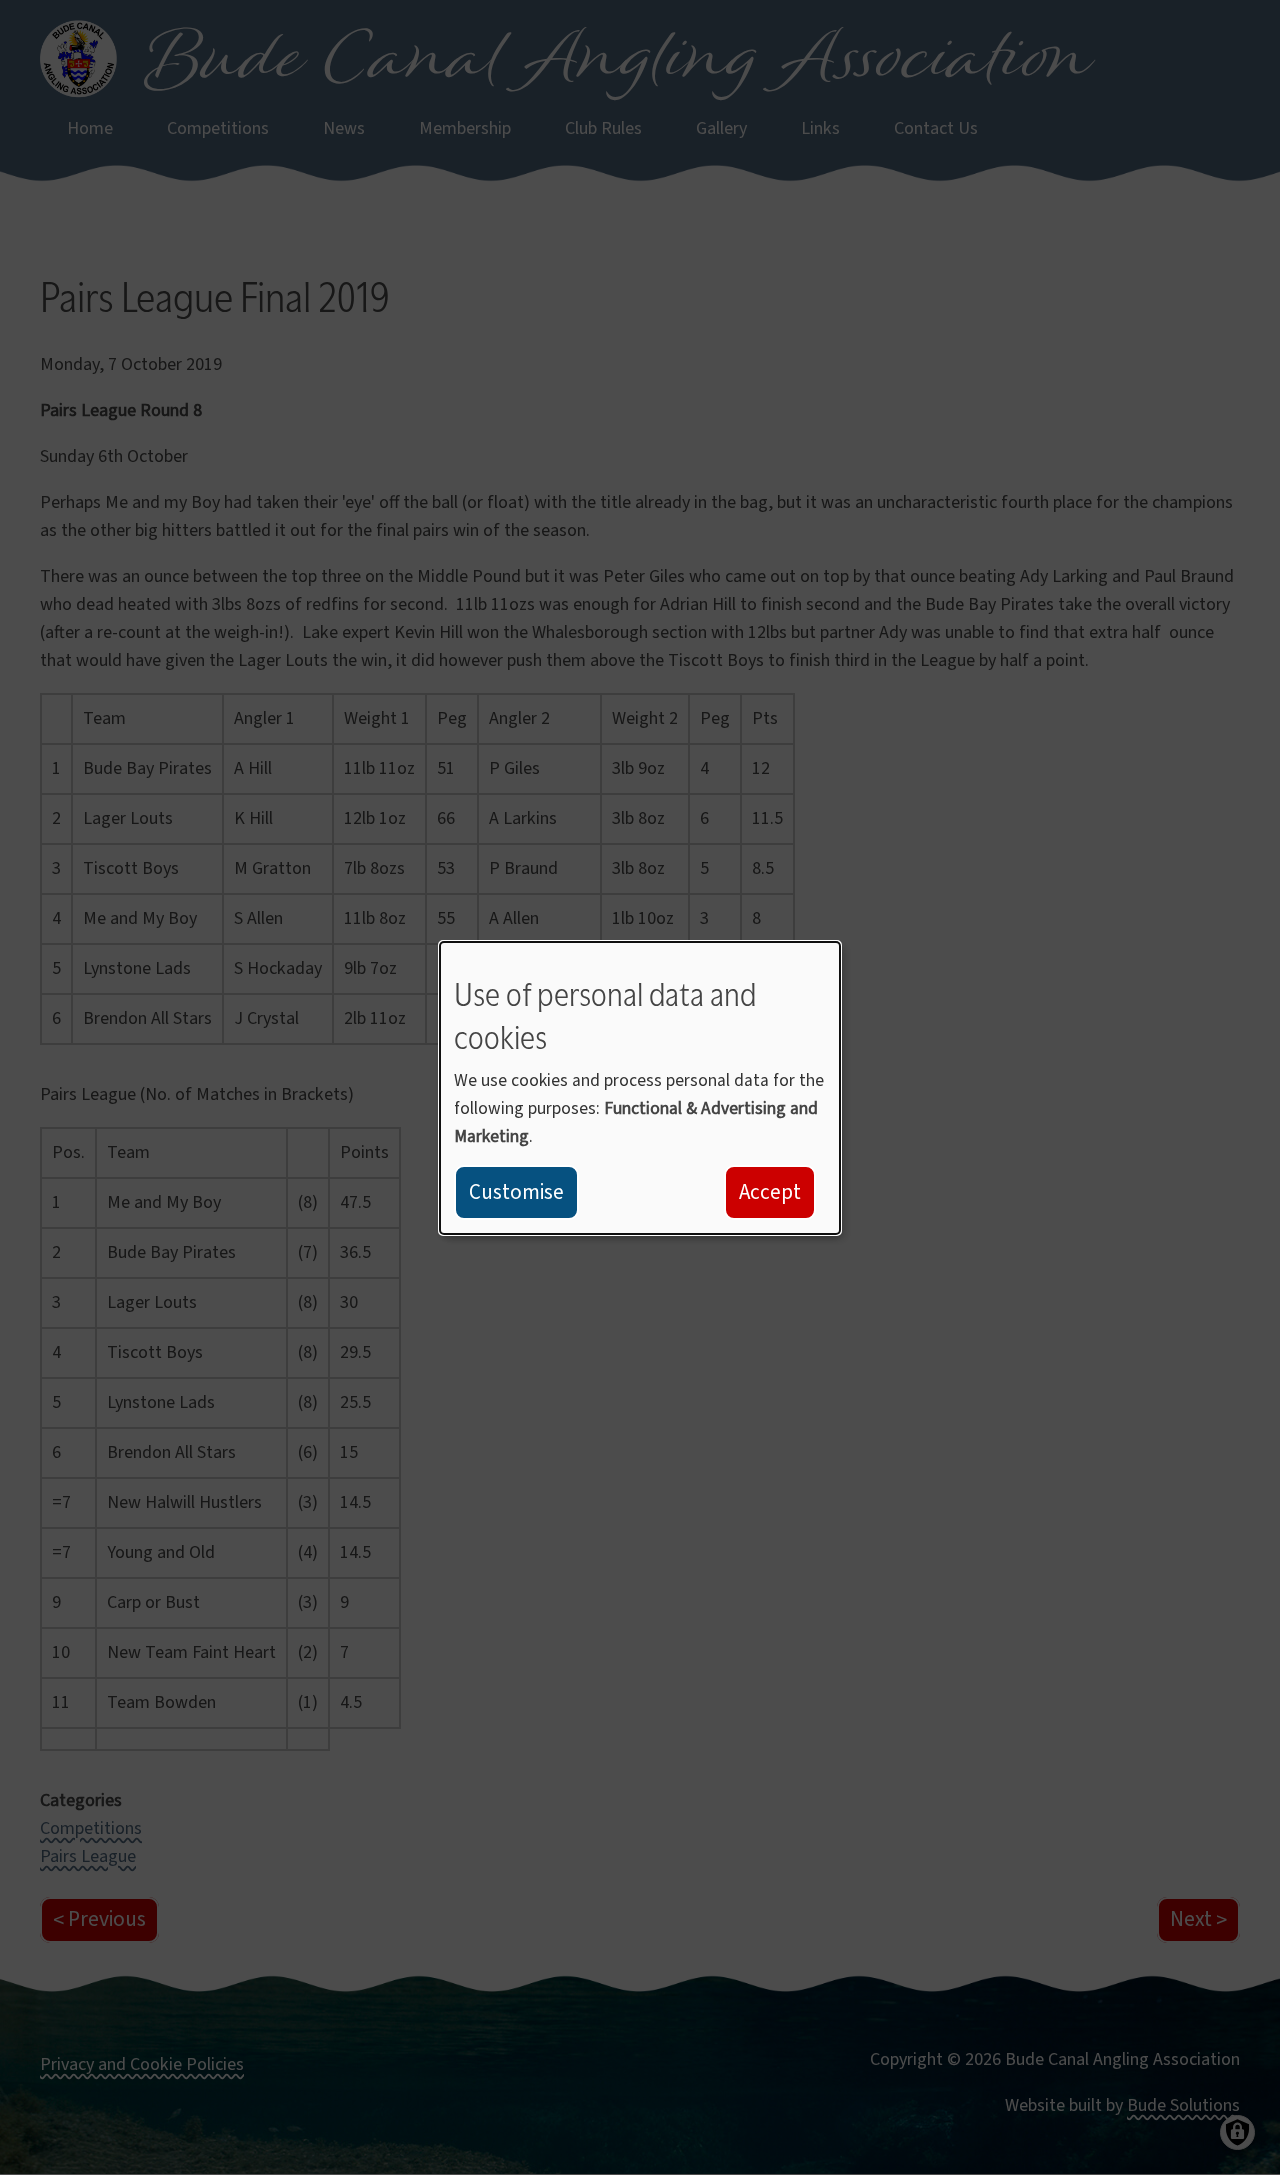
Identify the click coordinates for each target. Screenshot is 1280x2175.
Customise (516, 1192)
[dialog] (640, 1087)
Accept (770, 1192)
